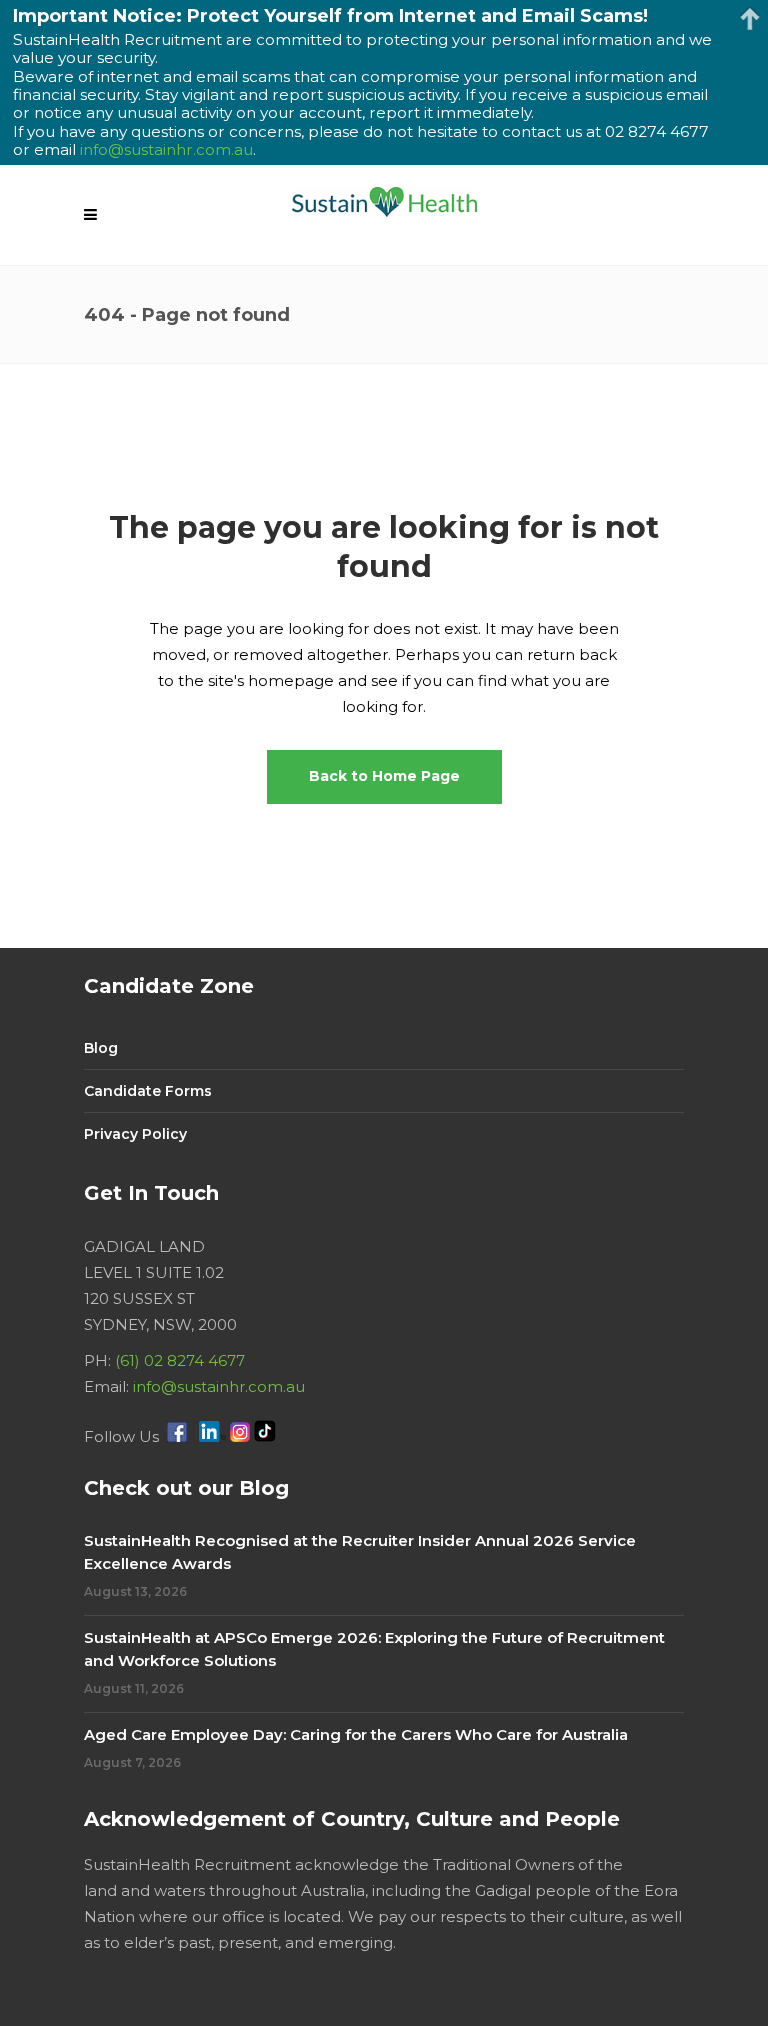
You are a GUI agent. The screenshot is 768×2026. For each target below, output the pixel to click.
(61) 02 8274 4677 (180, 1360)
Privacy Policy (135, 1134)
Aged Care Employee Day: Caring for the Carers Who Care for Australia (356, 1734)
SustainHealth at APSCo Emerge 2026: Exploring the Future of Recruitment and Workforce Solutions (374, 1649)
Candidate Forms (148, 1091)
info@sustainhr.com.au (219, 1386)
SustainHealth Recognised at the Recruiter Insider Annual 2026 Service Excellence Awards (360, 1552)
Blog (101, 1048)
